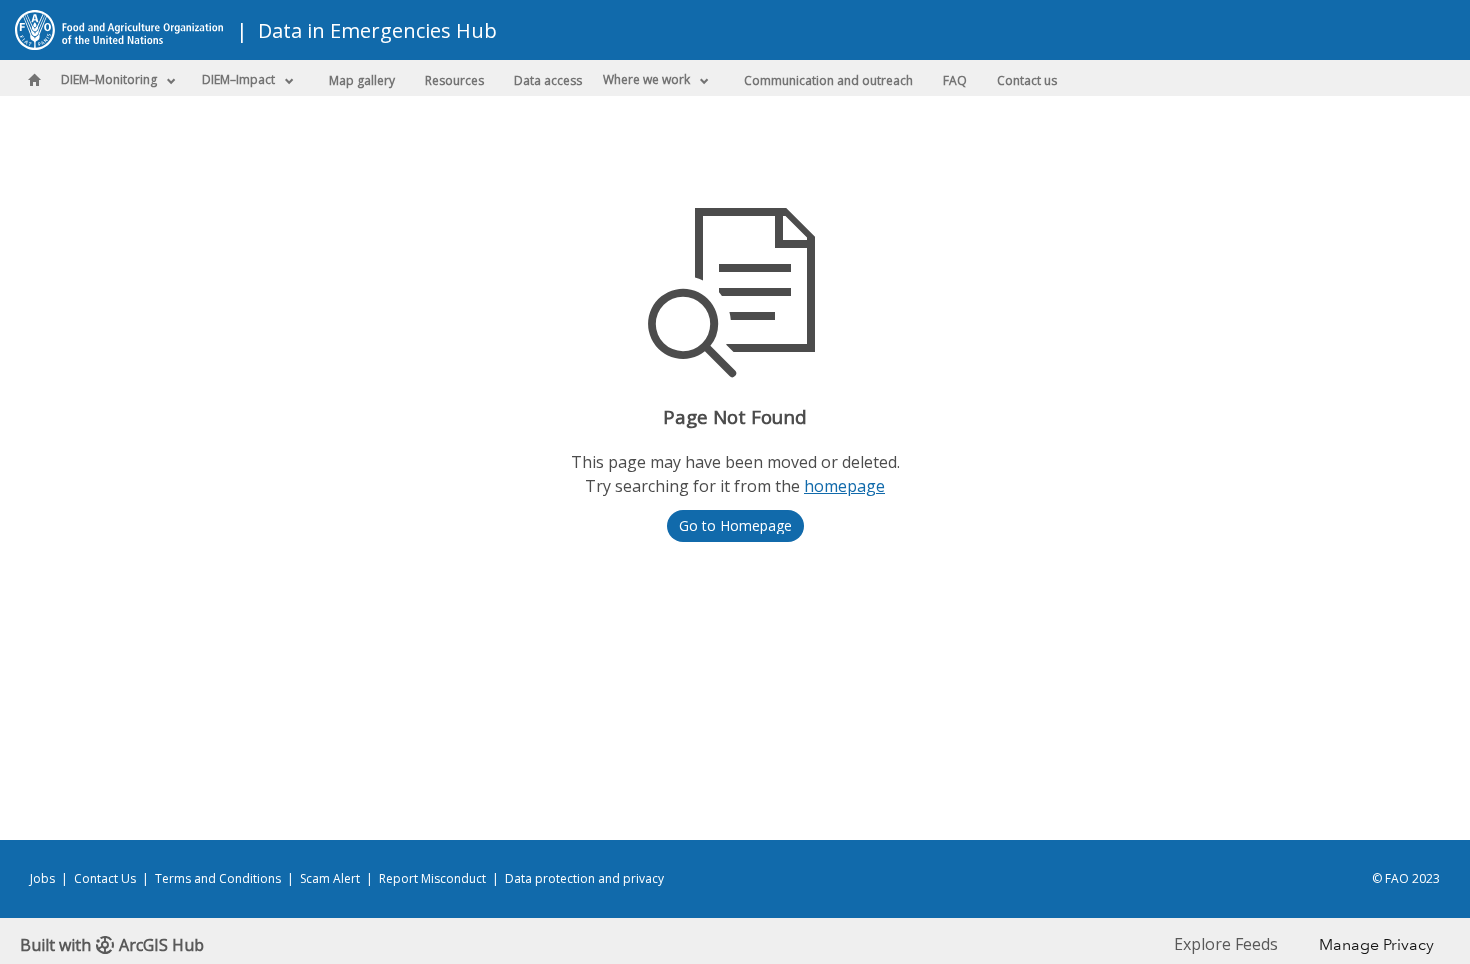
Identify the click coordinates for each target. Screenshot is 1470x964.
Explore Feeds (1226, 944)
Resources (454, 80)
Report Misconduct (432, 878)
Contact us (1027, 80)
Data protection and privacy (584, 878)
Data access (548, 80)
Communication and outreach (828, 80)
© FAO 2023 (1406, 878)
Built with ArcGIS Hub (112, 945)
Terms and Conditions (218, 878)
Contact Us (105, 878)
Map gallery (362, 80)
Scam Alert (330, 878)
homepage (844, 486)
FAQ (955, 80)
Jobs (42, 878)
